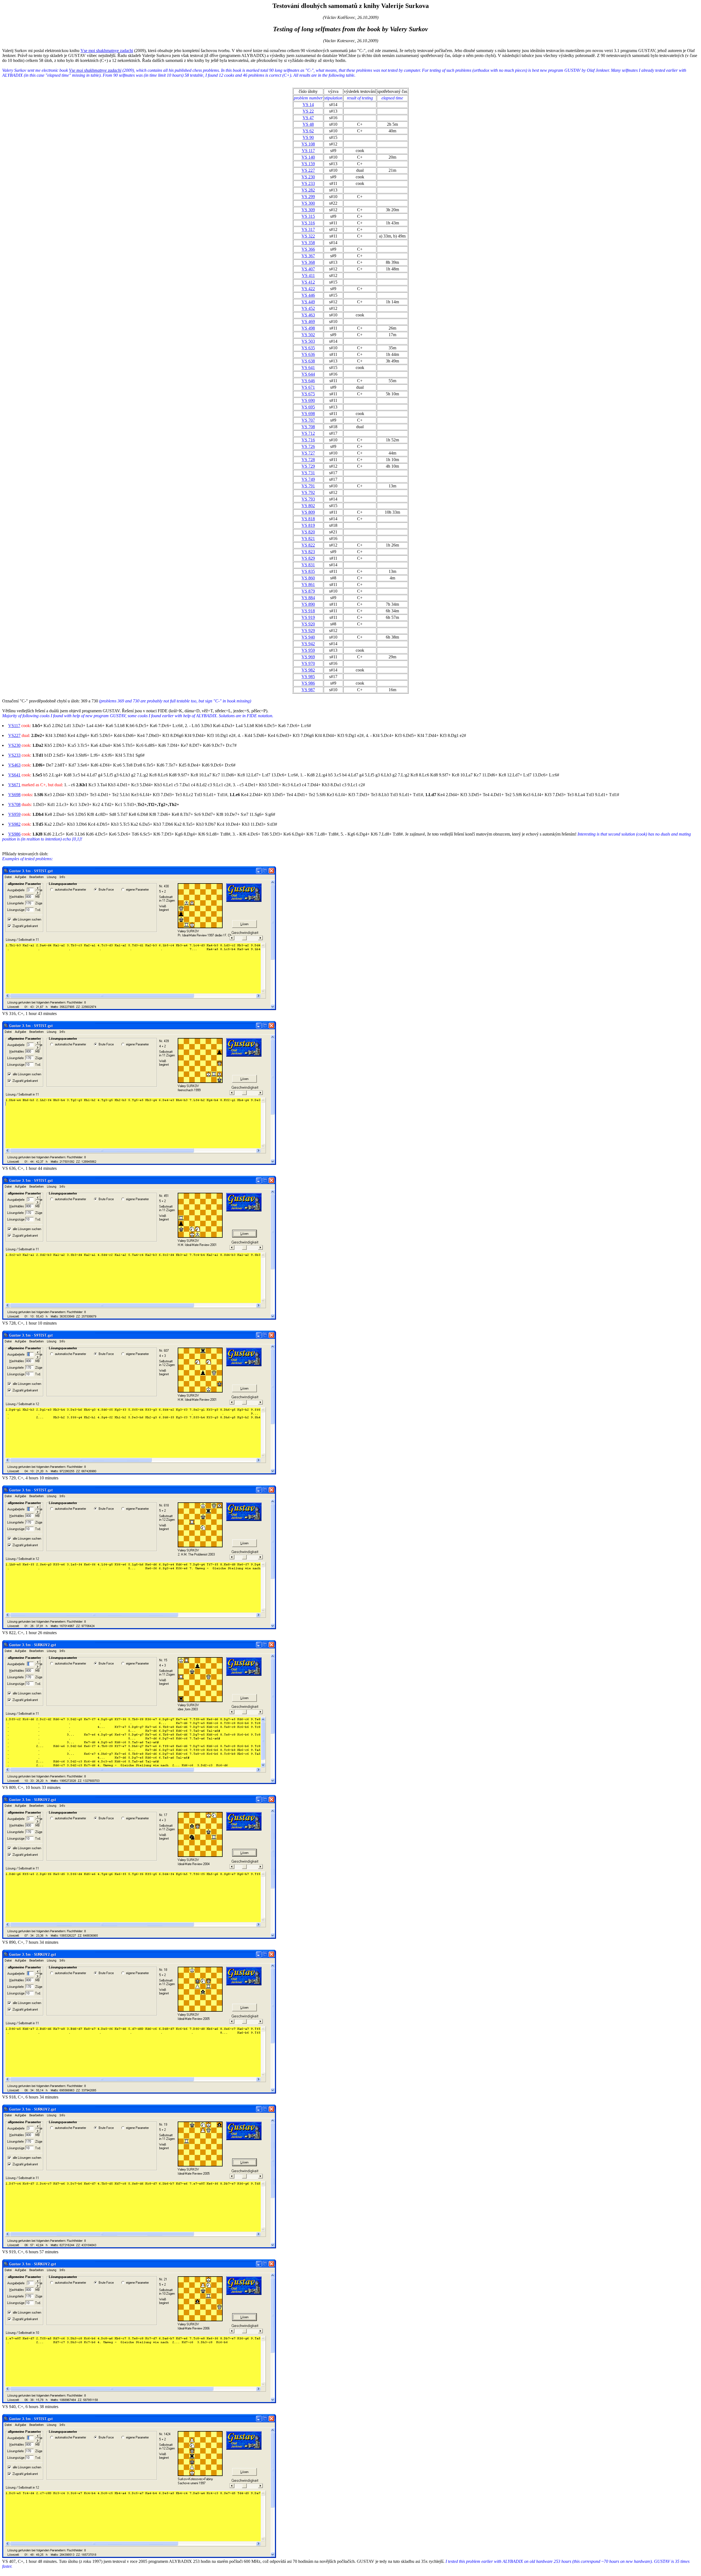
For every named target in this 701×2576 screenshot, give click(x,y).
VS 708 (308, 427)
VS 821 (308, 538)
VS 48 (308, 124)
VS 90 (308, 137)
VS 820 (308, 532)
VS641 (14, 775)
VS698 (14, 795)
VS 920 (308, 624)
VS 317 (308, 229)
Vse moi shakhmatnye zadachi (107, 51)
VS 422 (308, 289)
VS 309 (308, 210)
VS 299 (308, 197)
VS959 (14, 814)
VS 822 (308, 545)
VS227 (14, 735)
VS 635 (308, 348)
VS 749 (308, 479)
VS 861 (308, 584)
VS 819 (308, 525)
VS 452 (308, 308)
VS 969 (308, 657)
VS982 (14, 824)
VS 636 (308, 354)
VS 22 (308, 111)
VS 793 (308, 499)
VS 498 (308, 328)
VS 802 (308, 506)
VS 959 (308, 650)
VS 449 (308, 302)
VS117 (14, 726)
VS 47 (308, 118)
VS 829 (308, 558)
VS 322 (308, 236)
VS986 (14, 834)
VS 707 (308, 420)
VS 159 (308, 164)
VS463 (14, 765)
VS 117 (308, 151)
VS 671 (308, 387)
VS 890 (308, 604)
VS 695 (308, 407)
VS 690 (308, 400)
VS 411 (308, 275)
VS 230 (308, 177)
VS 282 (308, 190)
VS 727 (308, 453)
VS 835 (308, 571)
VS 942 (308, 644)
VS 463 (308, 315)
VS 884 (308, 598)
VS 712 (308, 433)
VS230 (14, 745)
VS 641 (308, 368)
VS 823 (308, 552)
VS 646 (308, 381)
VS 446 (308, 295)
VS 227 (308, 170)
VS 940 (308, 637)
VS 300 (308, 203)
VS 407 (308, 269)
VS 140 (308, 157)
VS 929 (308, 631)
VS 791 (308, 486)
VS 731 (308, 473)
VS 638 (308, 361)
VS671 (14, 785)
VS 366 (308, 249)
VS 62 (308, 131)
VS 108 (308, 144)
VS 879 (308, 591)
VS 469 (308, 321)
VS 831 (308, 565)
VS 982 (308, 670)
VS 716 (308, 440)
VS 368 (308, 262)
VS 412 (308, 282)
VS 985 (308, 677)
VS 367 (308, 256)
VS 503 (308, 341)
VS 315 (308, 216)
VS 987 (308, 690)
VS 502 (308, 335)
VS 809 (308, 512)
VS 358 (308, 243)
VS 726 (308, 446)
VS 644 (308, 374)
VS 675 (308, 394)
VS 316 (308, 223)
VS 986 (308, 683)
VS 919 (308, 617)
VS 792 (308, 492)
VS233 (14, 755)
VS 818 (308, 519)
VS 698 (308, 414)
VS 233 (308, 183)
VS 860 (308, 578)
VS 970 (308, 663)
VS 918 (308, 611)
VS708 (14, 804)
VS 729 (308, 466)
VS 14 (308, 105)
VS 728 (308, 460)
